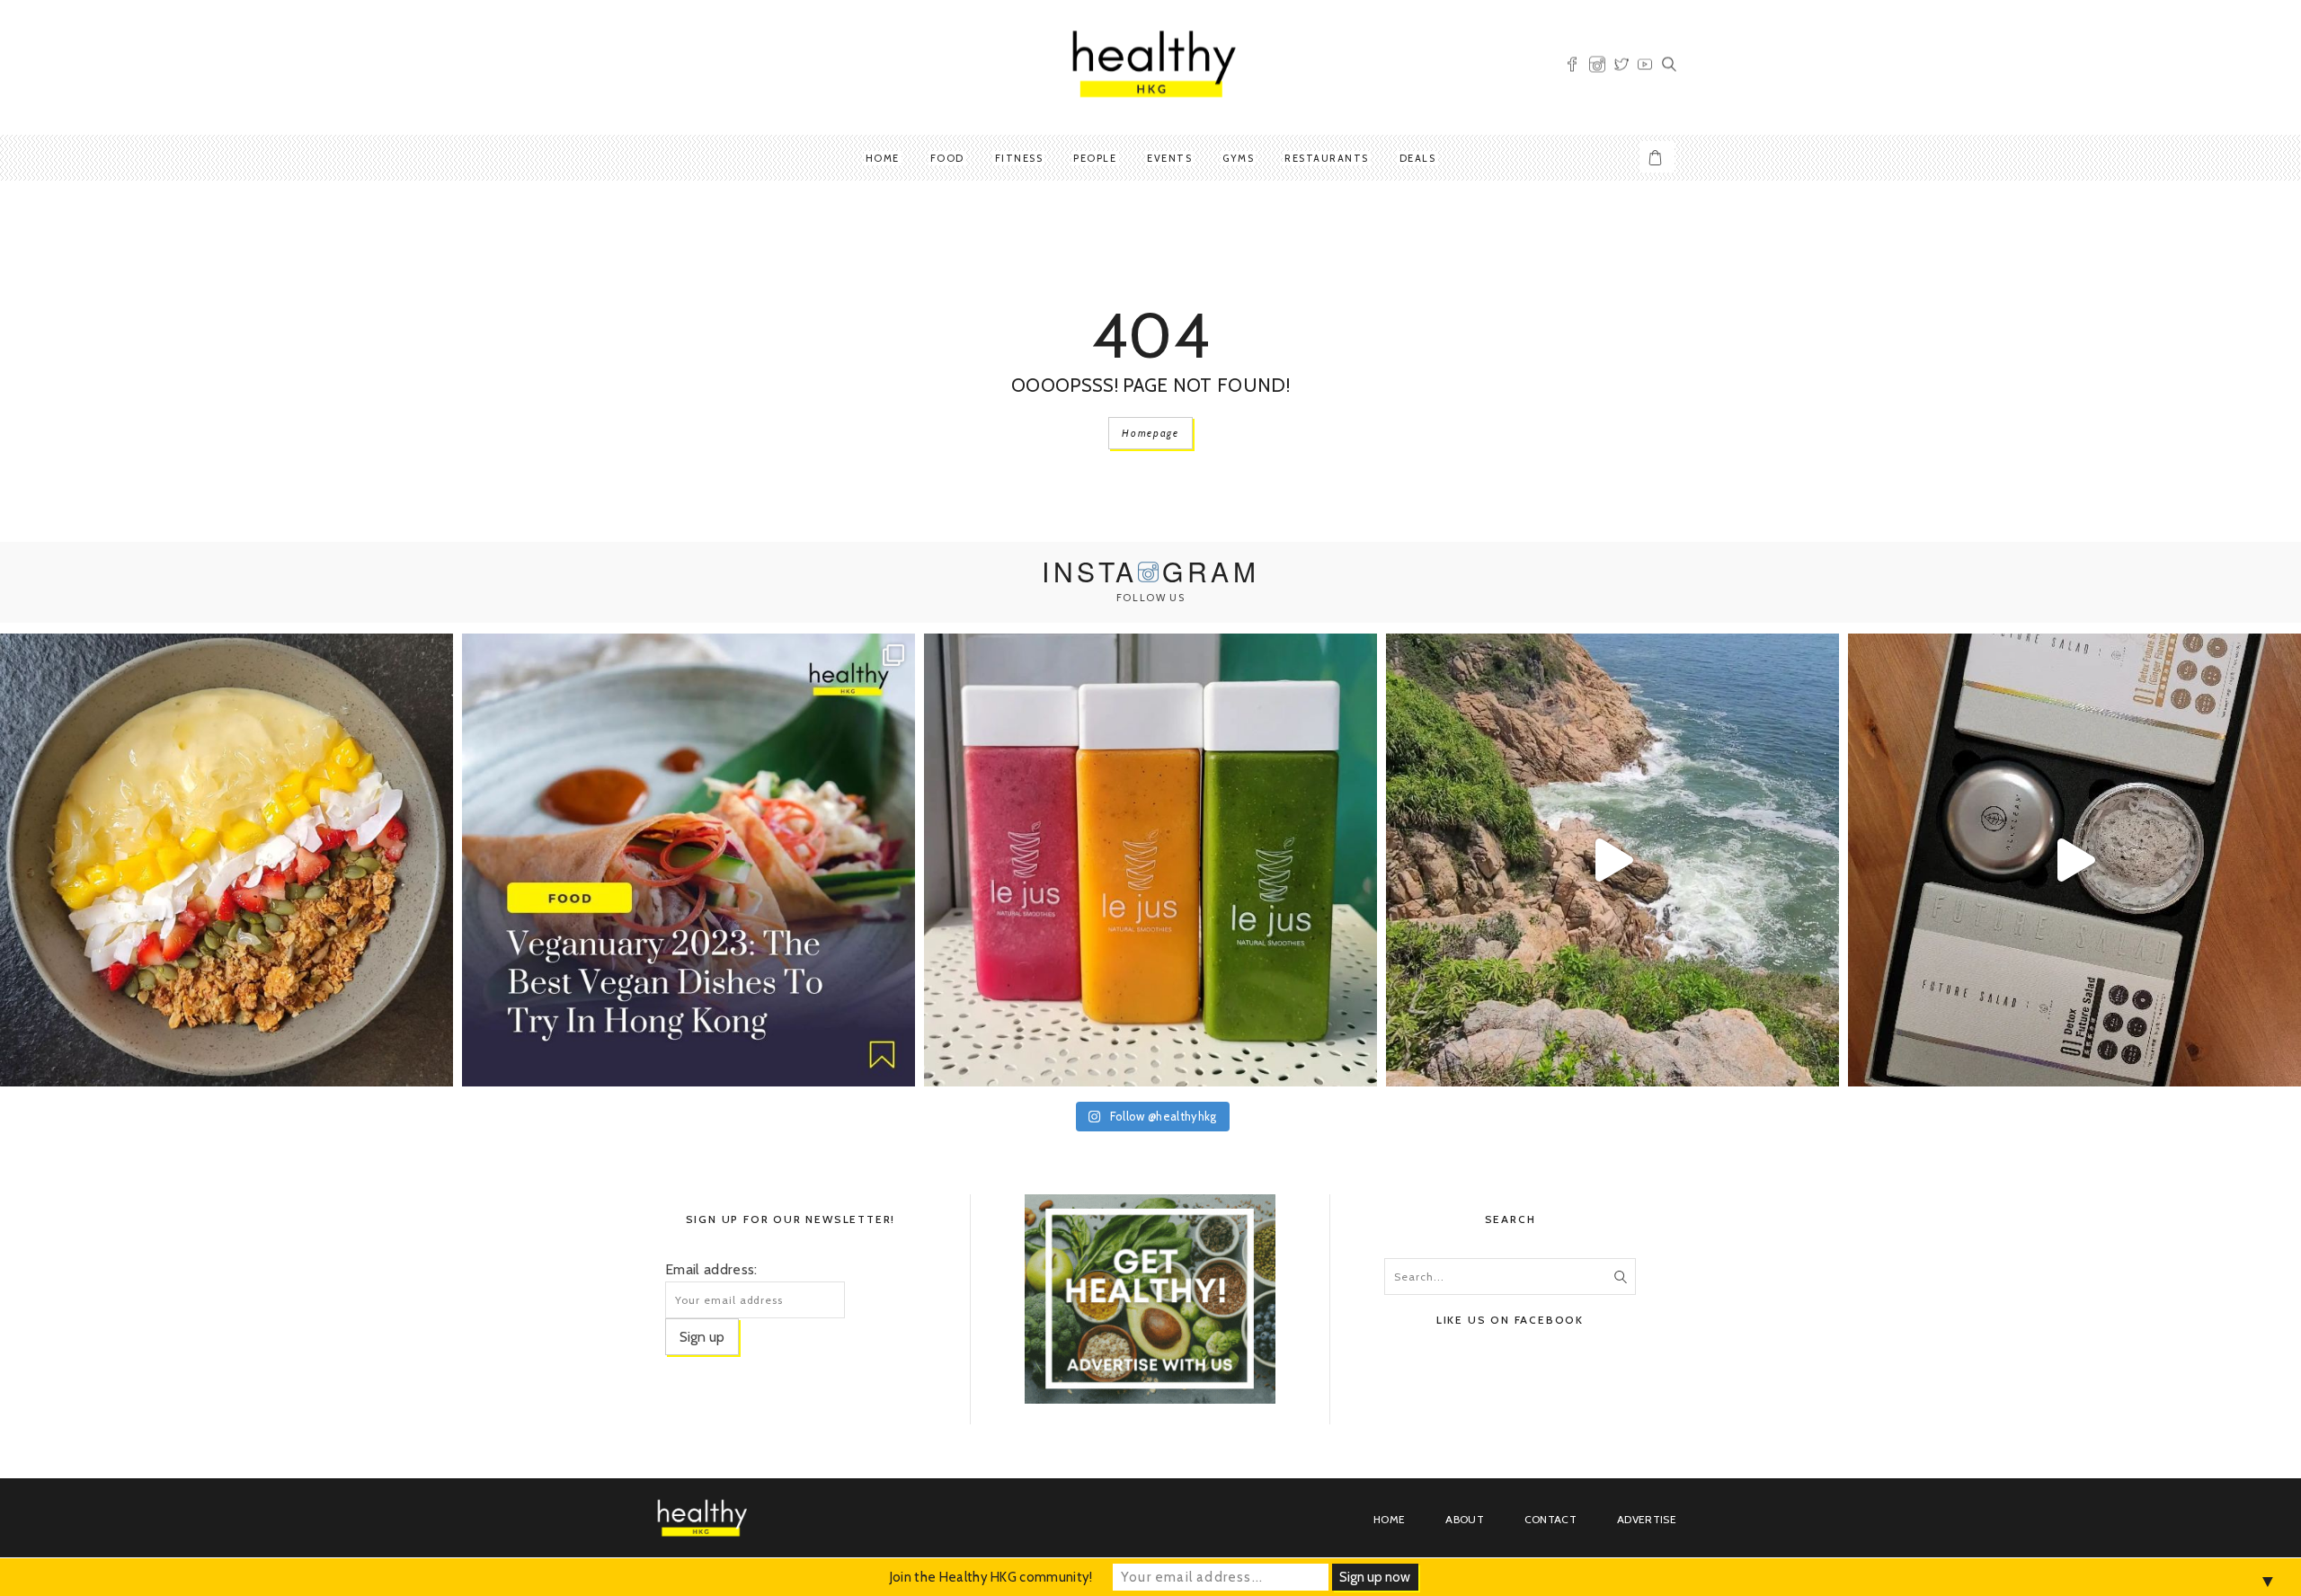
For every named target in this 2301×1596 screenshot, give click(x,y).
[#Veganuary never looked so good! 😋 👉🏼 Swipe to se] (689, 860)
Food (947, 158)
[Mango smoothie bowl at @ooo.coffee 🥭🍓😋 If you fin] (227, 860)
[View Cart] (1657, 157)
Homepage (1150, 433)
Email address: (711, 1269)
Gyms (1238, 158)
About (1465, 1519)
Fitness (1019, 158)
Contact (1550, 1519)
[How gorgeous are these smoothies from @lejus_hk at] (1150, 860)
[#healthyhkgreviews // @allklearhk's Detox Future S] (2074, 860)
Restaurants (1327, 158)
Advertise (1647, 1519)
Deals (1418, 158)
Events (1169, 158)
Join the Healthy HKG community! (991, 1577)
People (1095, 158)
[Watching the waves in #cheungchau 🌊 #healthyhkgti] (1612, 860)
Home (883, 158)
